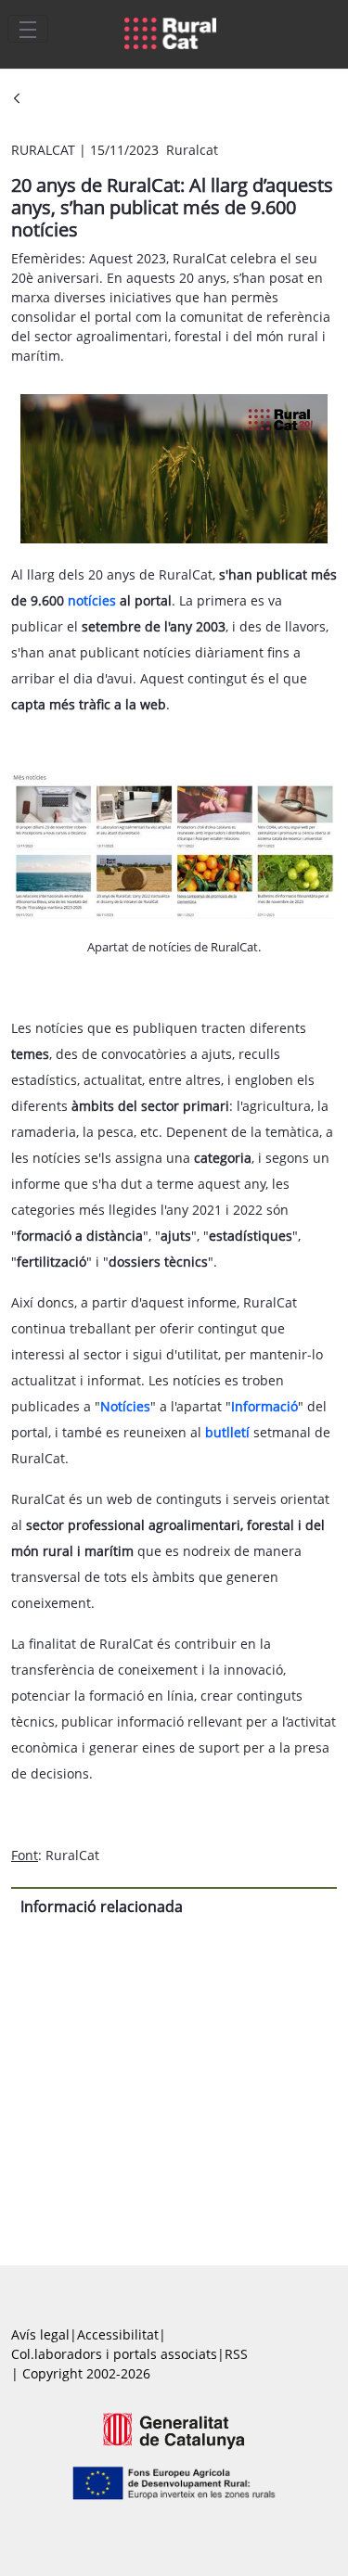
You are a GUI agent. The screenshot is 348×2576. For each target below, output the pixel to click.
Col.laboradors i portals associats (114, 2354)
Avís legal (40, 2334)
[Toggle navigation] (28, 29)
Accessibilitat (118, 2334)
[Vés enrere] (17, 100)
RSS (236, 2354)
